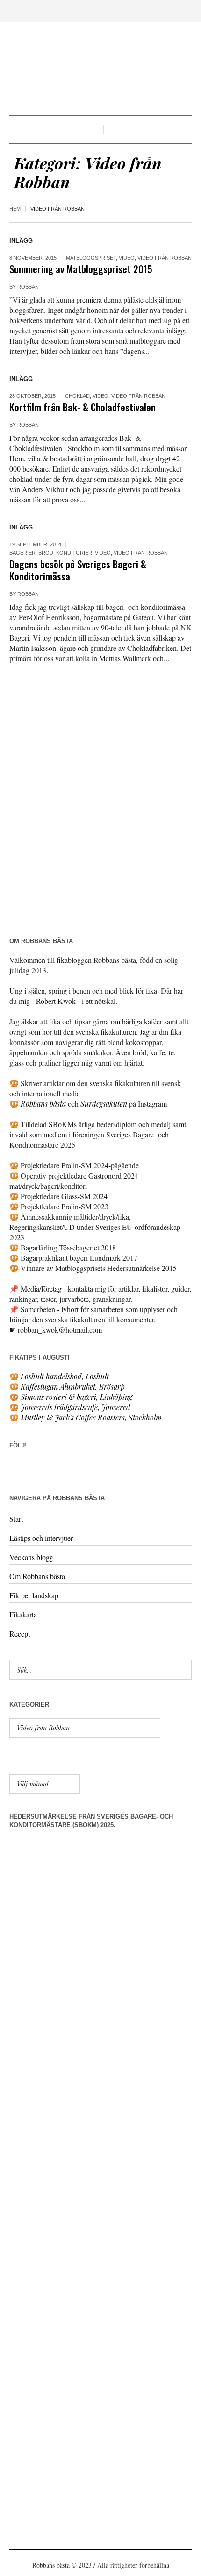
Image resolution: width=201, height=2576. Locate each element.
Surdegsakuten (104, 1104)
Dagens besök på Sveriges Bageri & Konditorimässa (78, 570)
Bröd (46, 553)
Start (16, 1519)
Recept (20, 1634)
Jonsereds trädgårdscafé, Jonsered (75, 1407)
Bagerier (22, 553)
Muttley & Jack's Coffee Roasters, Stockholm (91, 1417)
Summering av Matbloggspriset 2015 (81, 269)
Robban (28, 287)
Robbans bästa (43, 1104)
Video (127, 258)
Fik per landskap (34, 1595)
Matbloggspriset (91, 258)
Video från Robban (165, 258)
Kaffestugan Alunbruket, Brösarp (73, 1387)
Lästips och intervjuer (41, 1538)
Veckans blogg (31, 1557)
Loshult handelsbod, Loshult (65, 1376)
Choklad (77, 396)
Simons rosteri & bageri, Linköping (76, 1397)
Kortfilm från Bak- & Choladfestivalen (83, 407)
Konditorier (74, 553)
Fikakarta (23, 1614)
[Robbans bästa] (100, 70)
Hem (15, 209)
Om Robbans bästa (37, 1576)
